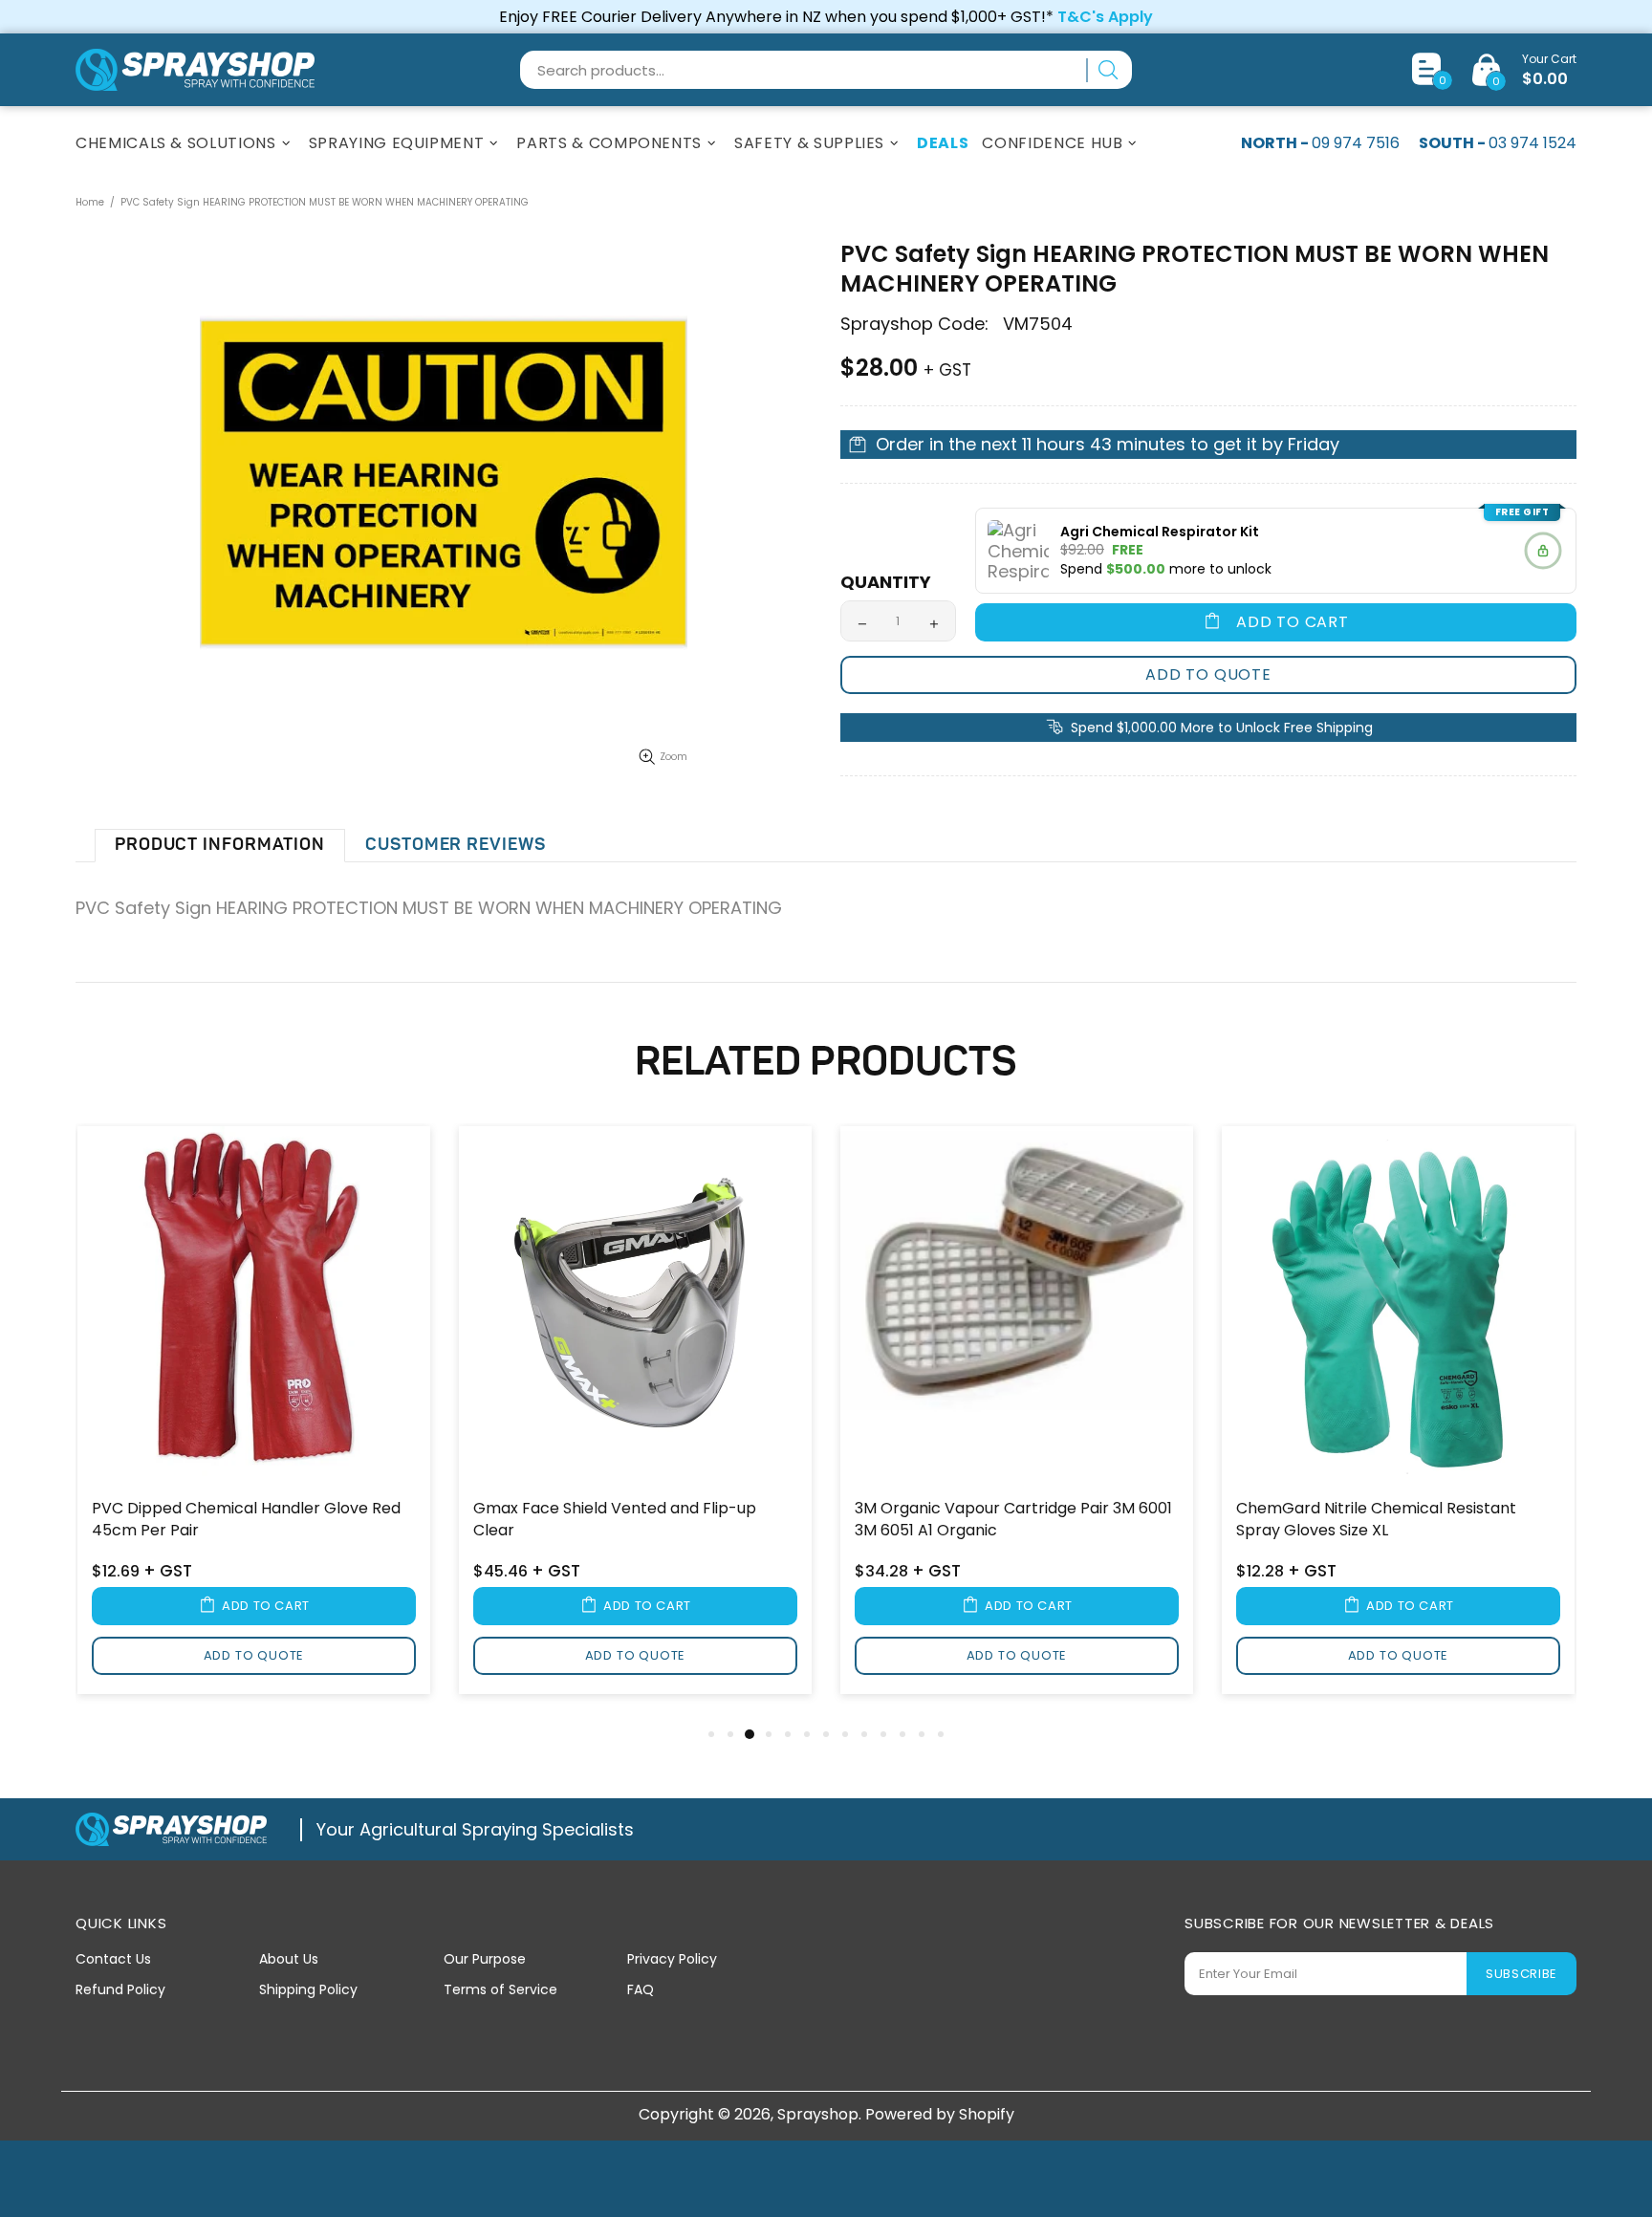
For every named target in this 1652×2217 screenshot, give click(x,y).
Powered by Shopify (940, 2114)
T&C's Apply (1105, 17)
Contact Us (113, 1959)
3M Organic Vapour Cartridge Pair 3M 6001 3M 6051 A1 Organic (1013, 1519)
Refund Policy (120, 1989)
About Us (289, 1959)
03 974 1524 (1532, 143)
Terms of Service (500, 1989)
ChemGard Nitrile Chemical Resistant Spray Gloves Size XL (1376, 1519)
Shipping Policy (308, 1989)
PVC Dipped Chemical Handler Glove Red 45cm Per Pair (246, 1519)
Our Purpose (485, 1959)
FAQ (641, 1989)
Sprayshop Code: (914, 324)
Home (90, 202)
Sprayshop (195, 70)
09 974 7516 (1356, 143)
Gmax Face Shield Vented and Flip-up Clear (615, 1519)
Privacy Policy (672, 1959)
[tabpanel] (254, 1423)
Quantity (886, 582)
